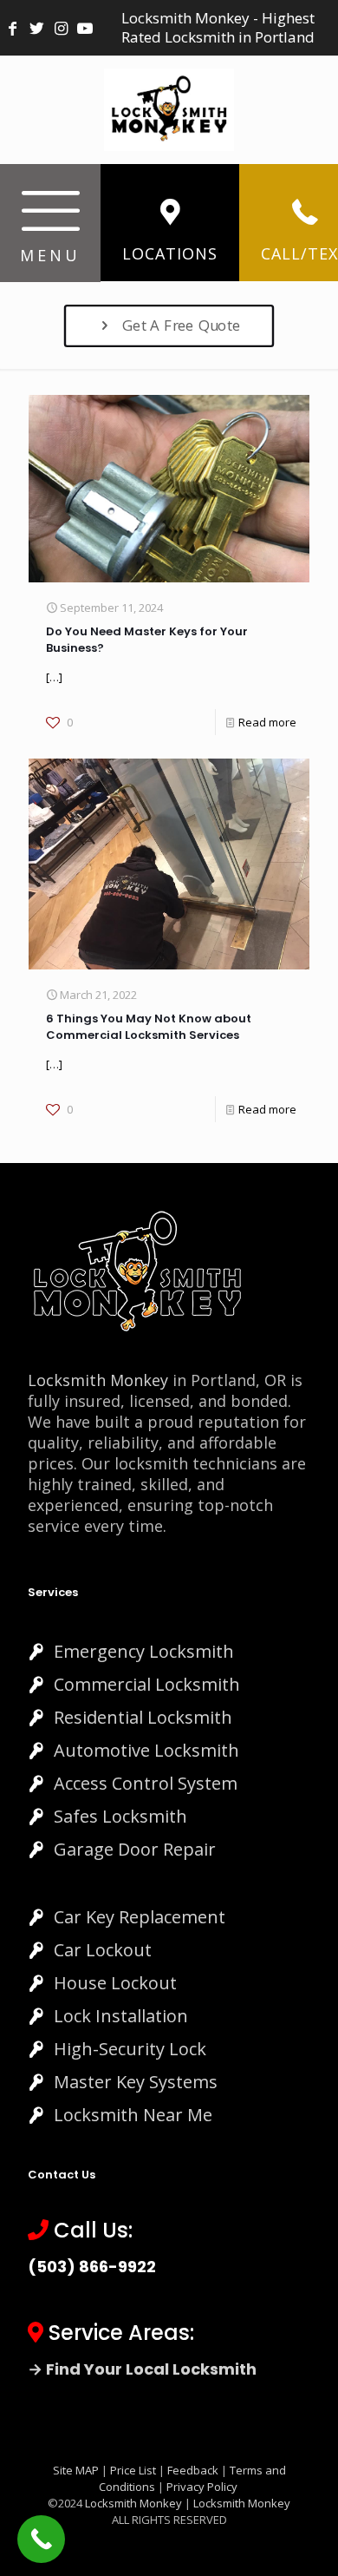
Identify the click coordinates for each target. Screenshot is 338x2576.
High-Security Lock (130, 2049)
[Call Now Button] (41, 2539)
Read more (267, 722)
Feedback (194, 2470)
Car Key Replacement (140, 1917)
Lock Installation (121, 2016)
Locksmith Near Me (133, 2115)
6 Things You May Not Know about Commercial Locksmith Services (149, 1027)
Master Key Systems (136, 2082)
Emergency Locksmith (144, 1651)
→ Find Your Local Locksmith (142, 2369)
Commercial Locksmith (147, 1684)
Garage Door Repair (135, 1849)
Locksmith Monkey (98, 1380)
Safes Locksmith (120, 1816)
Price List (133, 2470)
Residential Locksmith (143, 1717)
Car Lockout (103, 1950)
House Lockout (115, 1983)
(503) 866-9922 (92, 2267)
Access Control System (146, 1783)
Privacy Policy (202, 2487)
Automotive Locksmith (146, 1750)
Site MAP (76, 2470)
